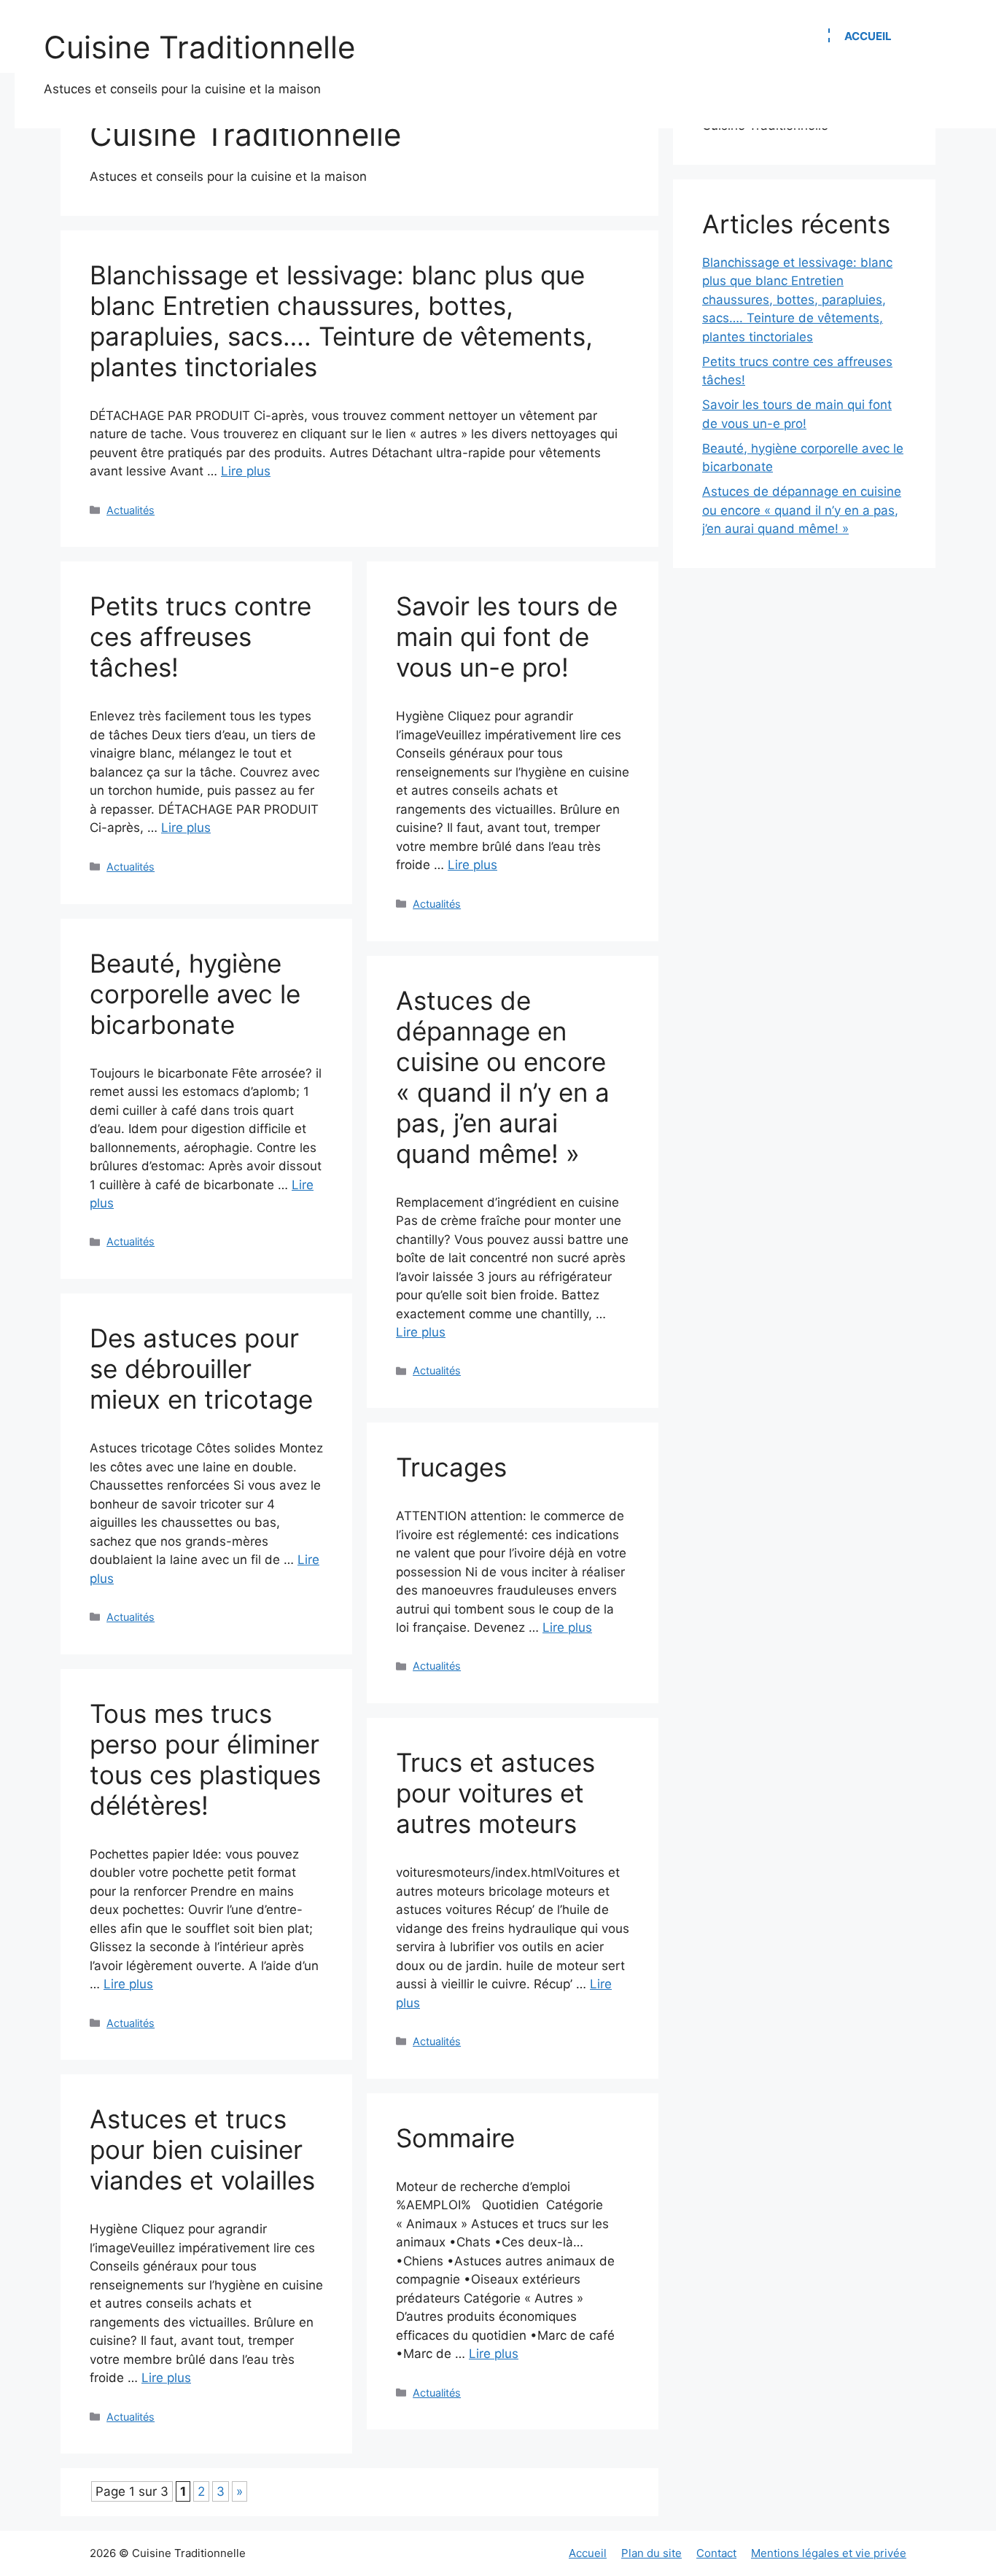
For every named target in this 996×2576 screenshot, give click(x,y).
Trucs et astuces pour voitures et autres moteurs (495, 1793)
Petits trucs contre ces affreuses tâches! (201, 637)
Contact (716, 2553)
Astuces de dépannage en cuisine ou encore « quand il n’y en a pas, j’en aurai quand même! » (503, 1077)
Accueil (868, 36)
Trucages (451, 1467)
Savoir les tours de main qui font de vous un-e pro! (507, 637)
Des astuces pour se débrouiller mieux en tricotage (201, 1369)
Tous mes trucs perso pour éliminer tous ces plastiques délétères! (205, 1759)
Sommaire (455, 2138)
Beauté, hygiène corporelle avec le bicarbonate (195, 994)
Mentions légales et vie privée (829, 2553)
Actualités (131, 510)
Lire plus (246, 471)
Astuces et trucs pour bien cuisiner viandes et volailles (202, 2149)
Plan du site (651, 2553)
